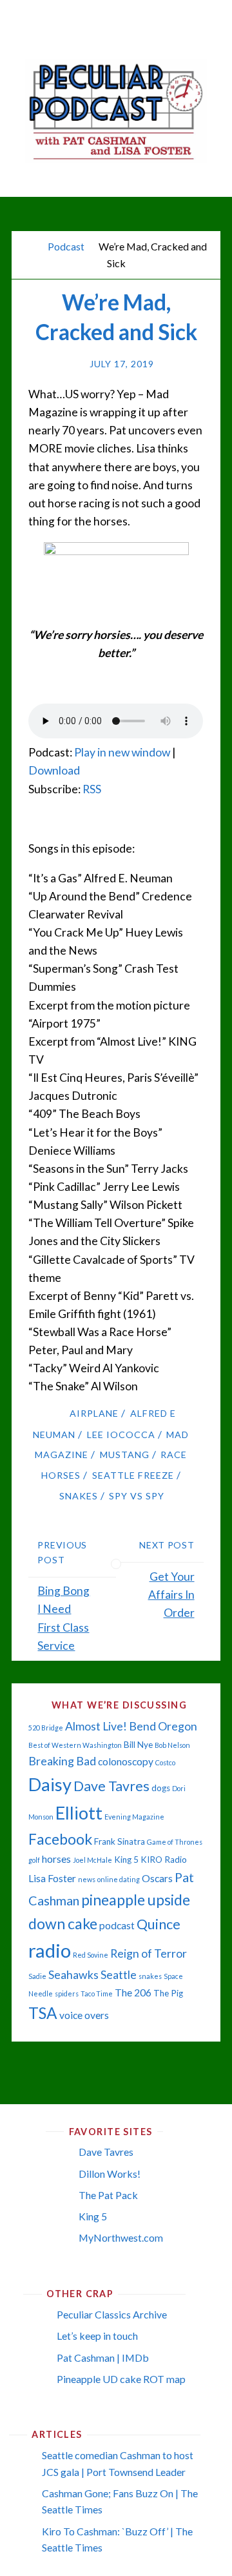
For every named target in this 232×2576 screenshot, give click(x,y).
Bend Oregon (163, 1726)
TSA (43, 2013)
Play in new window (122, 752)
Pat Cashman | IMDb (103, 2358)
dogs (161, 1788)
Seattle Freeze (133, 1475)
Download (54, 770)
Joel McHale (92, 1860)
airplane (94, 1413)
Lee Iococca (121, 1435)
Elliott (79, 1813)
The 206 (133, 1993)
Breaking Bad (62, 1761)
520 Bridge (46, 1728)
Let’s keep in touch (97, 2336)
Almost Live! (96, 1726)
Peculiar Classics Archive (112, 2314)
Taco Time (97, 1993)
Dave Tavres (111, 1786)
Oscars (157, 1878)
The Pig (168, 1993)
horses (56, 1859)
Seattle (119, 1975)
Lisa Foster (52, 1878)
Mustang (125, 1455)
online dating (119, 1879)
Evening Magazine (134, 1817)
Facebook (60, 1839)
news (87, 1879)
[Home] (30, 246)
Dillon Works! (110, 2174)
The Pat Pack (108, 2195)
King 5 (126, 1860)
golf (34, 1860)
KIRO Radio (164, 1860)
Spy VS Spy (137, 1496)
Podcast (66, 246)
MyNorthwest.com (121, 2237)
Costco (165, 1762)
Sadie (37, 1976)
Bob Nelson (172, 1745)
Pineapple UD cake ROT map (121, 2379)
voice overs (84, 2015)
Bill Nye (138, 1745)
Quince (159, 1924)
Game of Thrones (175, 1842)
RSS (92, 789)
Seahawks (73, 1975)
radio (50, 1950)
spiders (67, 1993)
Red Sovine (91, 1955)
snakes (79, 1496)
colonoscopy (126, 1761)
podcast (117, 1925)
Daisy (50, 1784)
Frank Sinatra (120, 1841)
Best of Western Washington (75, 1745)
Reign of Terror (149, 1953)
